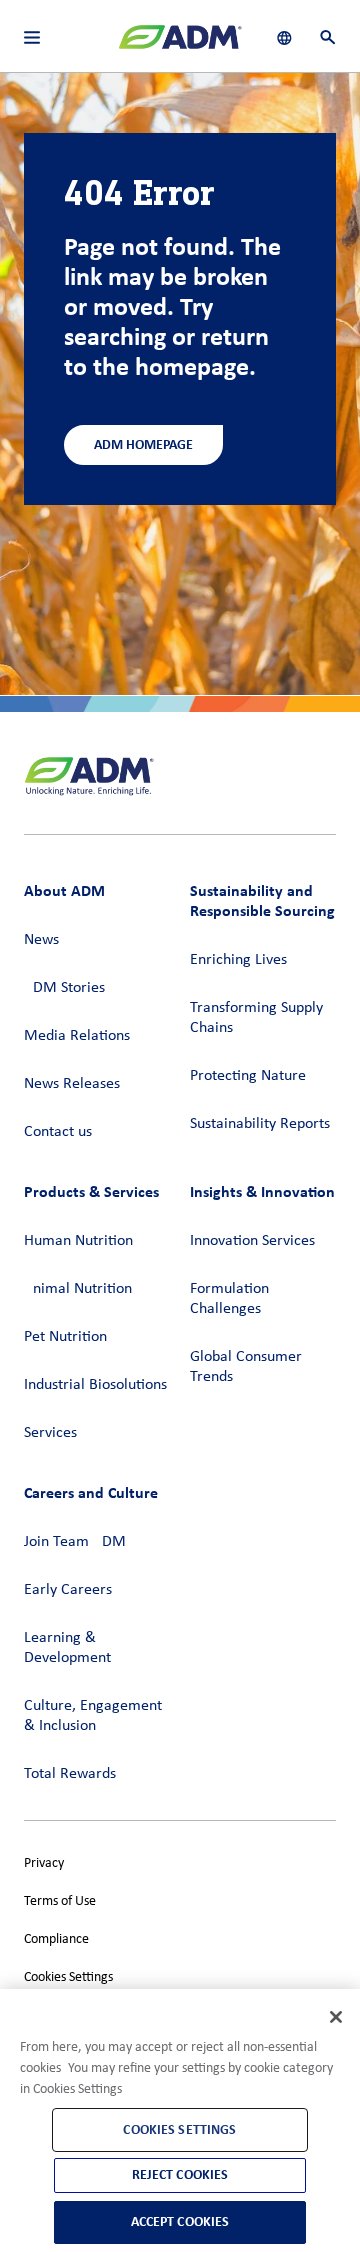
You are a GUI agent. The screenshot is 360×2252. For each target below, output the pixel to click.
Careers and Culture (91, 1492)
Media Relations (77, 1036)
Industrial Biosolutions (95, 1385)
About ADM (64, 890)
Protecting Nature (248, 1076)
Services (50, 1433)
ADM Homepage (143, 444)
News (41, 940)
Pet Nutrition (65, 1337)
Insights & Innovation (262, 1191)
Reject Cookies (180, 2174)
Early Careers (68, 1590)
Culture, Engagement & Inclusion (93, 1716)
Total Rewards (70, 1774)
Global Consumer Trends (246, 1367)
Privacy (44, 1863)
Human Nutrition (78, 1241)
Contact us (58, 1132)
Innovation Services (252, 1241)
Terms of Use (60, 1901)
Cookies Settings (68, 1977)
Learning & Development (67, 1648)
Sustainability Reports (260, 1124)
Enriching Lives (238, 960)
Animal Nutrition (78, 1289)
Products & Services (91, 1191)
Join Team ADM (75, 1542)
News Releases (72, 1084)
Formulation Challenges (229, 1299)
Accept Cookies (180, 2221)
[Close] (336, 2017)
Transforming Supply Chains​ (256, 1018)
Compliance (56, 1939)
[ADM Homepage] (180, 45)
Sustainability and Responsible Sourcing (262, 900)
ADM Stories (64, 988)
